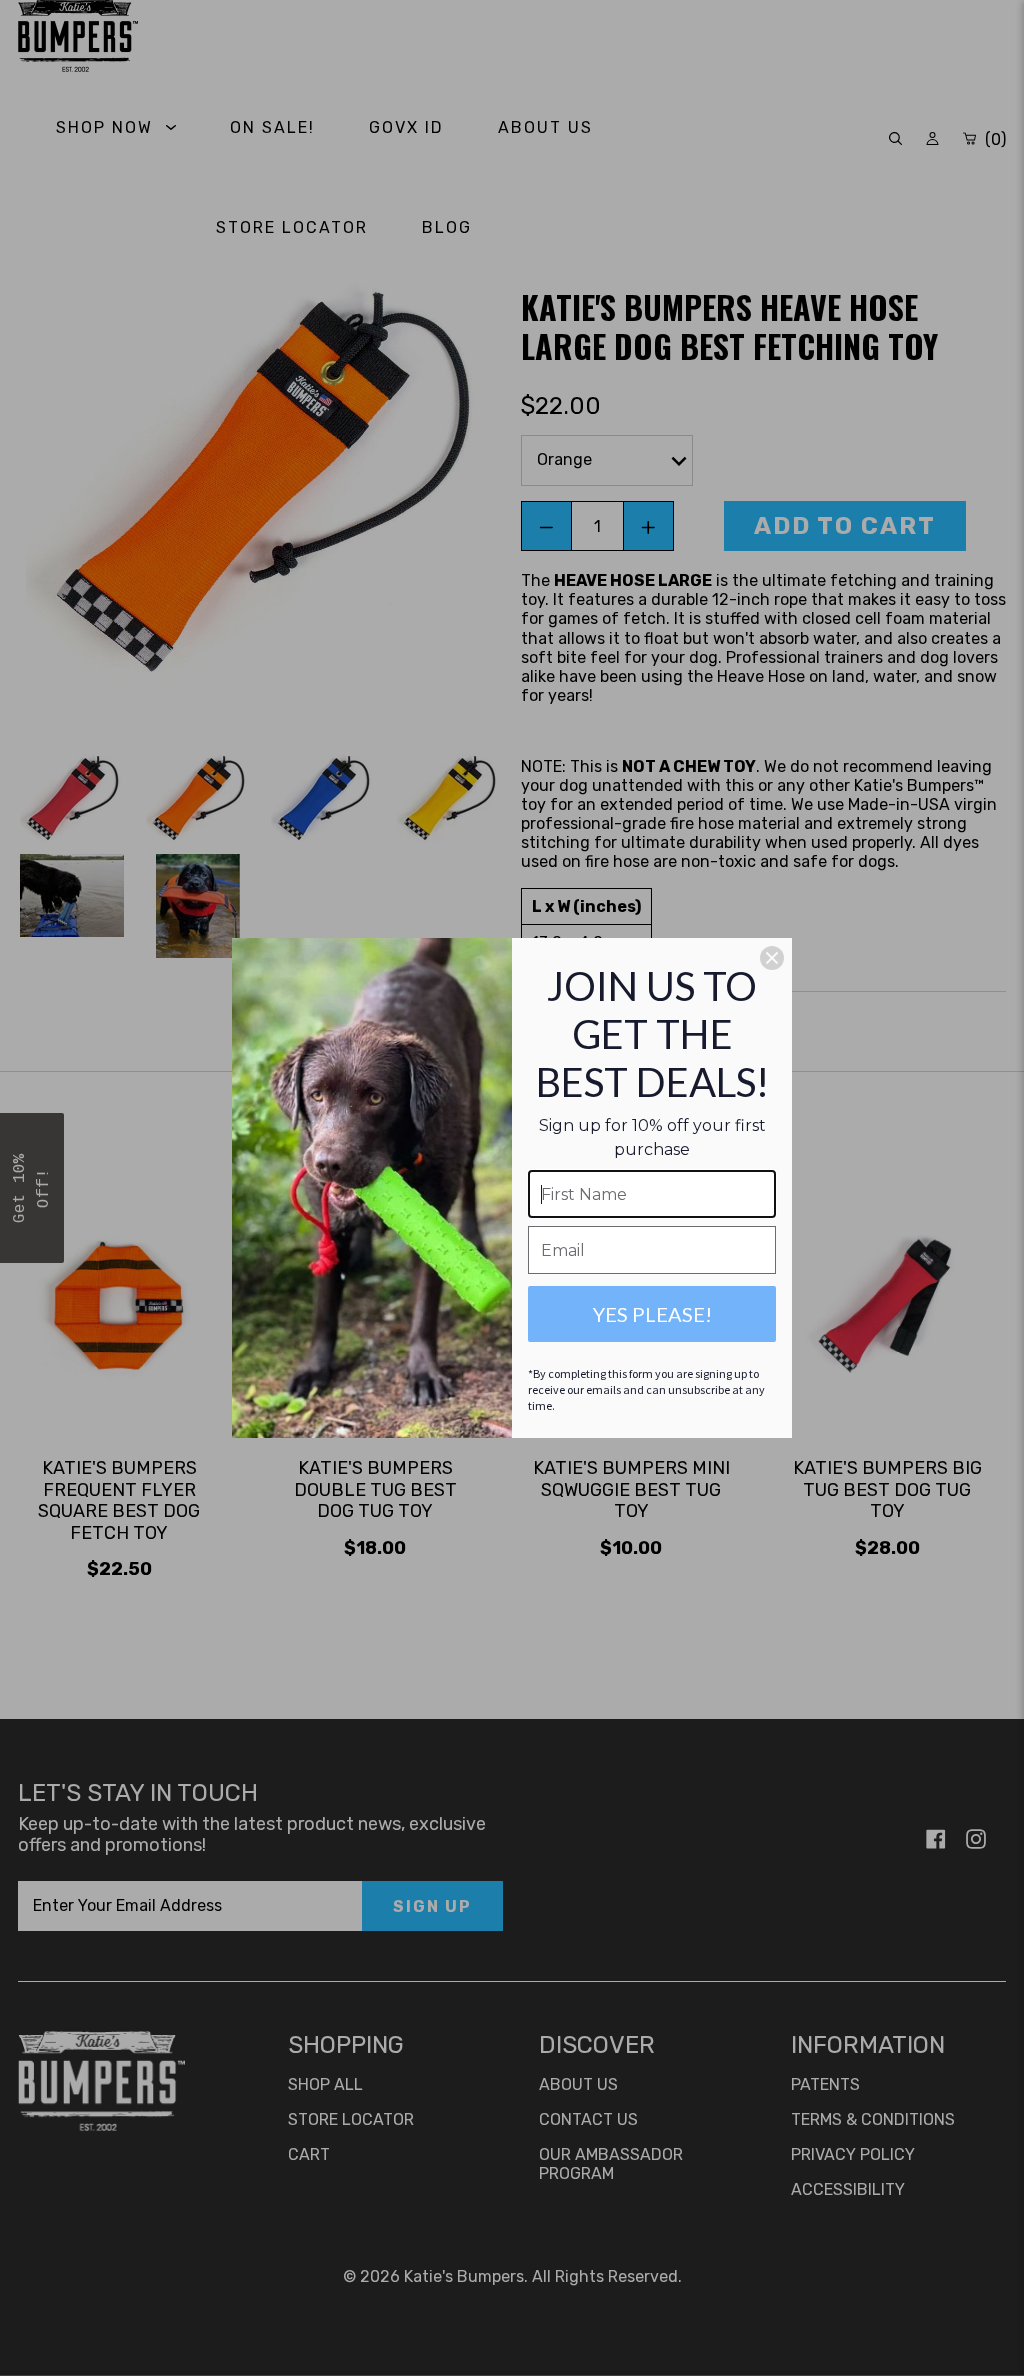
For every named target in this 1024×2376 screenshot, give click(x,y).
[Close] (772, 958)
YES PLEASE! (652, 1314)
